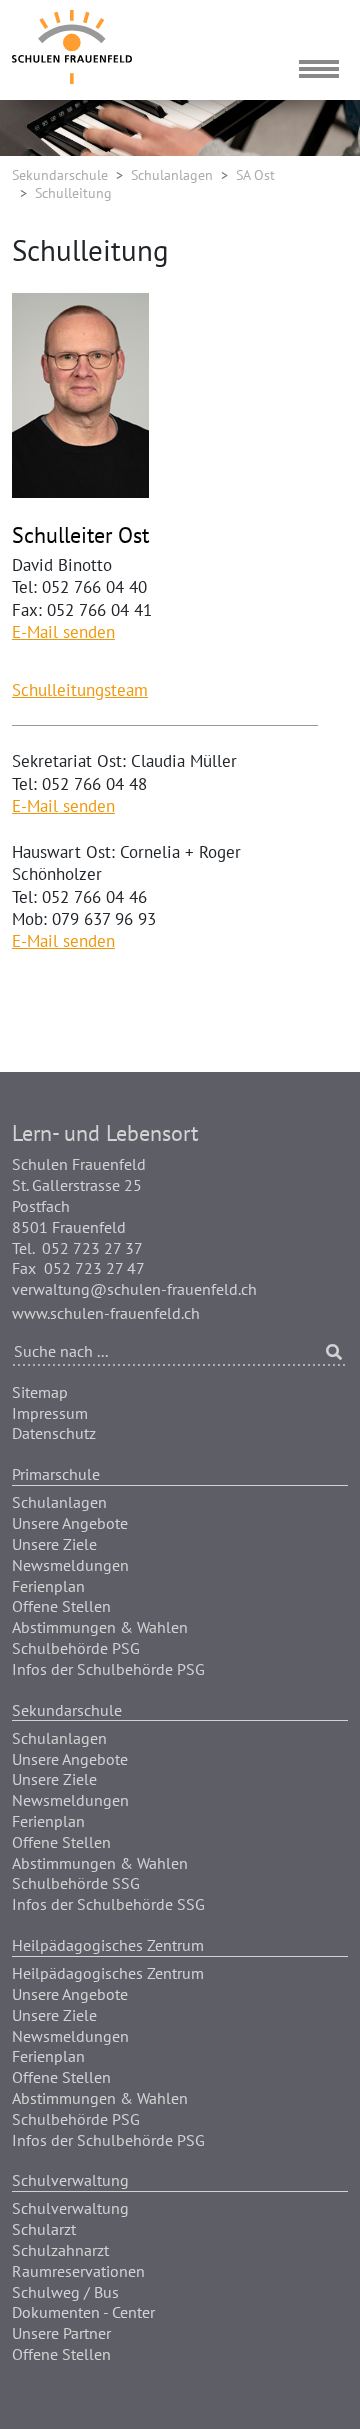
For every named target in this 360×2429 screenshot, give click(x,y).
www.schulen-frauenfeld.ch (106, 1313)
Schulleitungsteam (80, 690)
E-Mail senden (63, 632)
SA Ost (255, 175)
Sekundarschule (60, 175)
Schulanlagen (172, 175)
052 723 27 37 (92, 1248)
